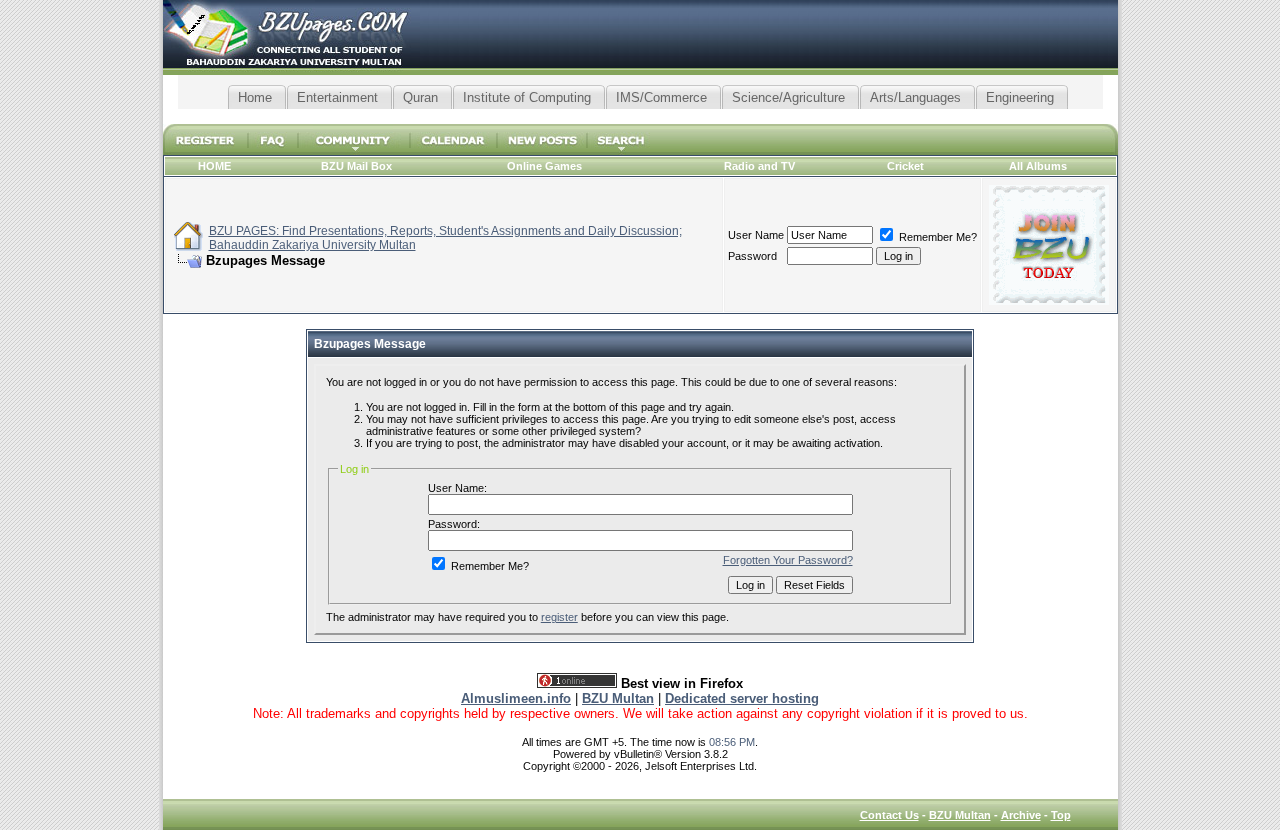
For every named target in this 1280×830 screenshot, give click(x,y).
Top (1061, 815)
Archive (1021, 815)
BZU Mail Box (356, 166)
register (559, 617)
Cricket (905, 166)
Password (752, 256)
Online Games (544, 166)
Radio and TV (759, 166)
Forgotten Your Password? (788, 560)
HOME (214, 166)
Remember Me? (936, 237)
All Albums (1038, 166)
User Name (756, 235)
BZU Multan (960, 815)
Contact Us (889, 815)
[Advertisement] (640, 116)
